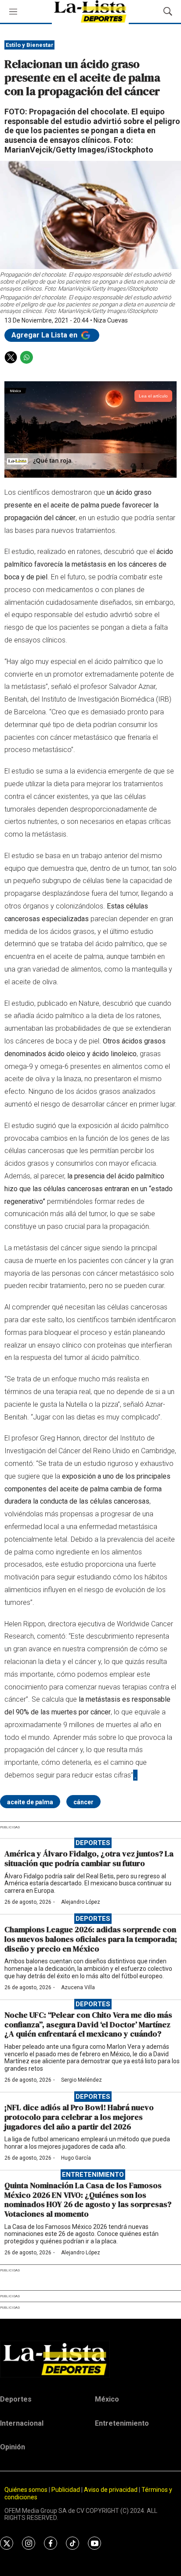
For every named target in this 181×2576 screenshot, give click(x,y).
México (107, 2399)
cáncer (83, 1802)
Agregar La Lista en (45, 335)
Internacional (22, 2423)
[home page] (90, 2359)
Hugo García (76, 2158)
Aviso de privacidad (111, 2490)
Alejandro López (81, 1902)
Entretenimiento (93, 2175)
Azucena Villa (78, 1987)
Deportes (93, 1843)
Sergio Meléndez (81, 2080)
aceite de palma (30, 1802)
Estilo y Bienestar (30, 45)
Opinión (13, 2447)
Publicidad (66, 2490)
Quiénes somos (26, 2490)
